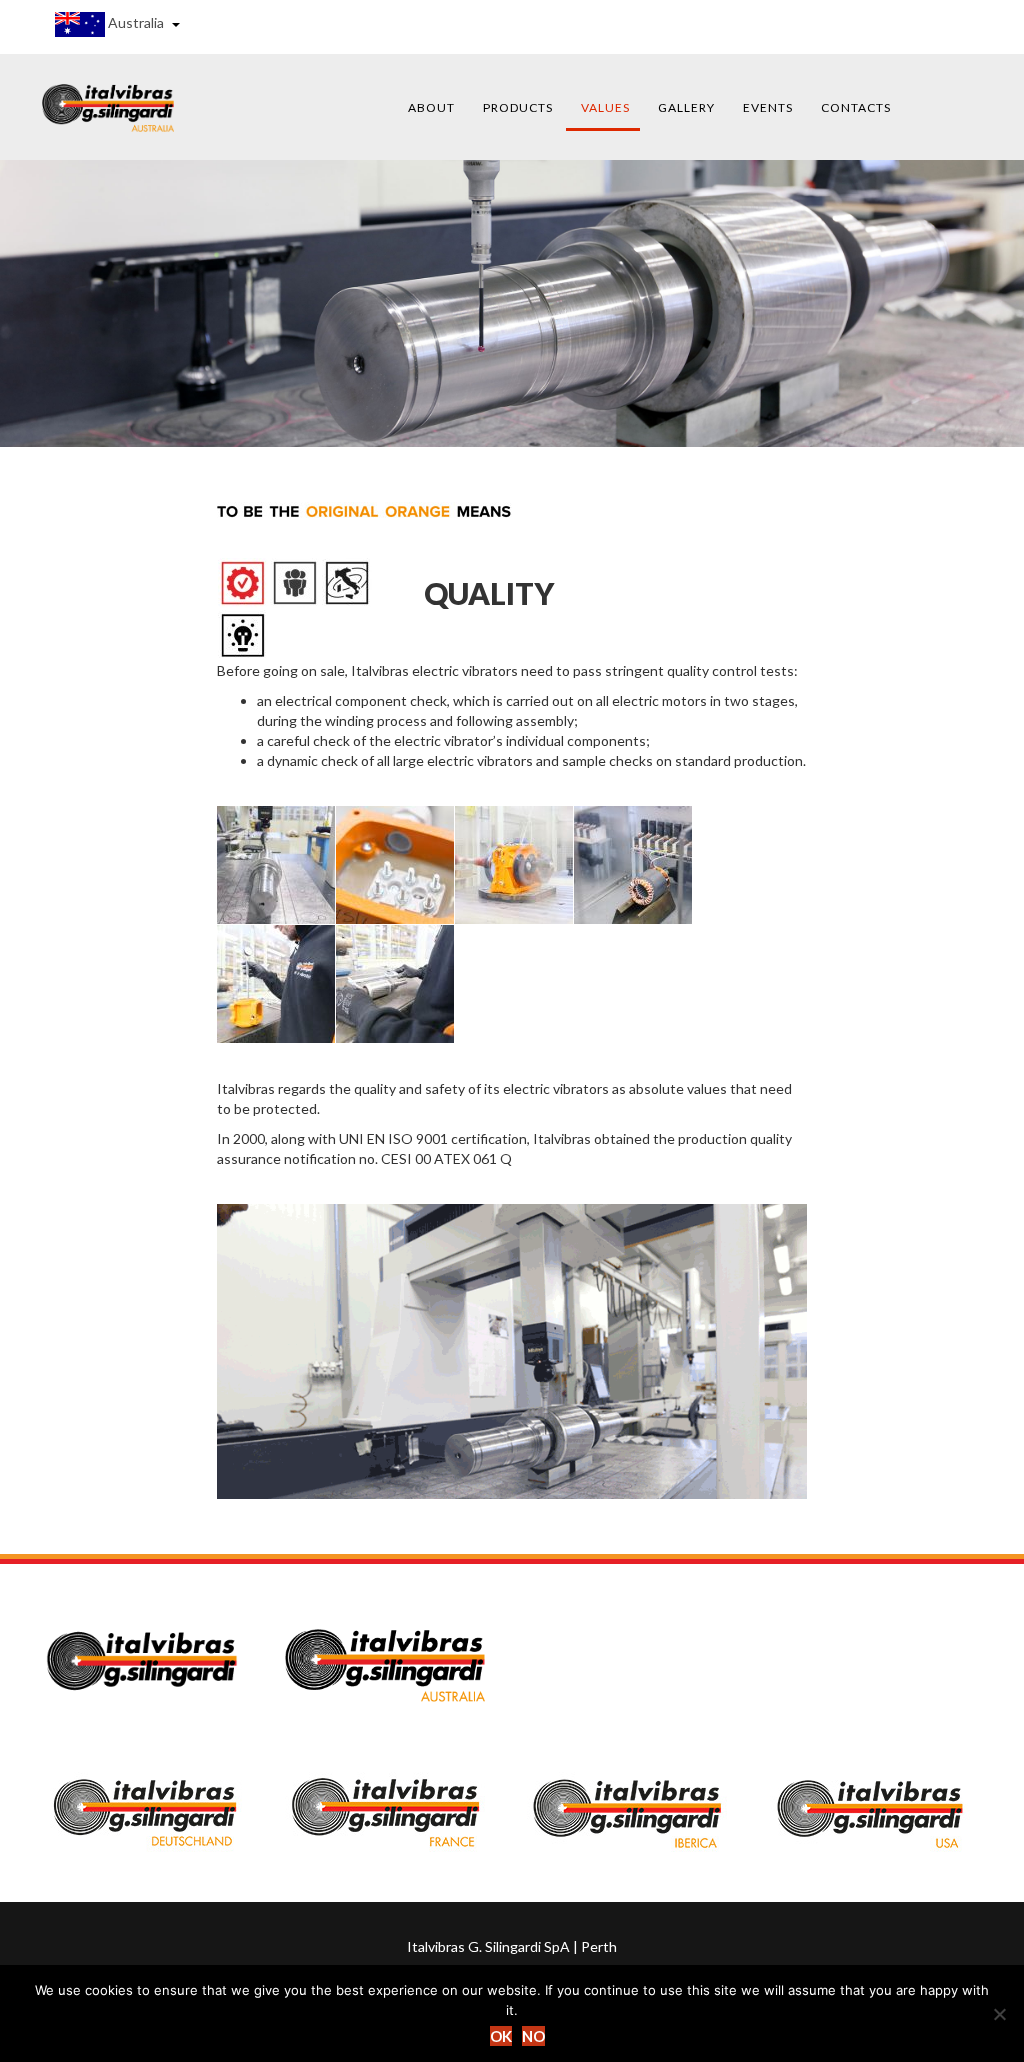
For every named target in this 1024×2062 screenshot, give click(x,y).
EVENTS (768, 107)
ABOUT (431, 107)
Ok (501, 2036)
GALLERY (686, 107)
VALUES (605, 107)
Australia (136, 22)
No (533, 2036)
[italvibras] (108, 106)
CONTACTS (856, 107)
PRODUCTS (518, 107)
